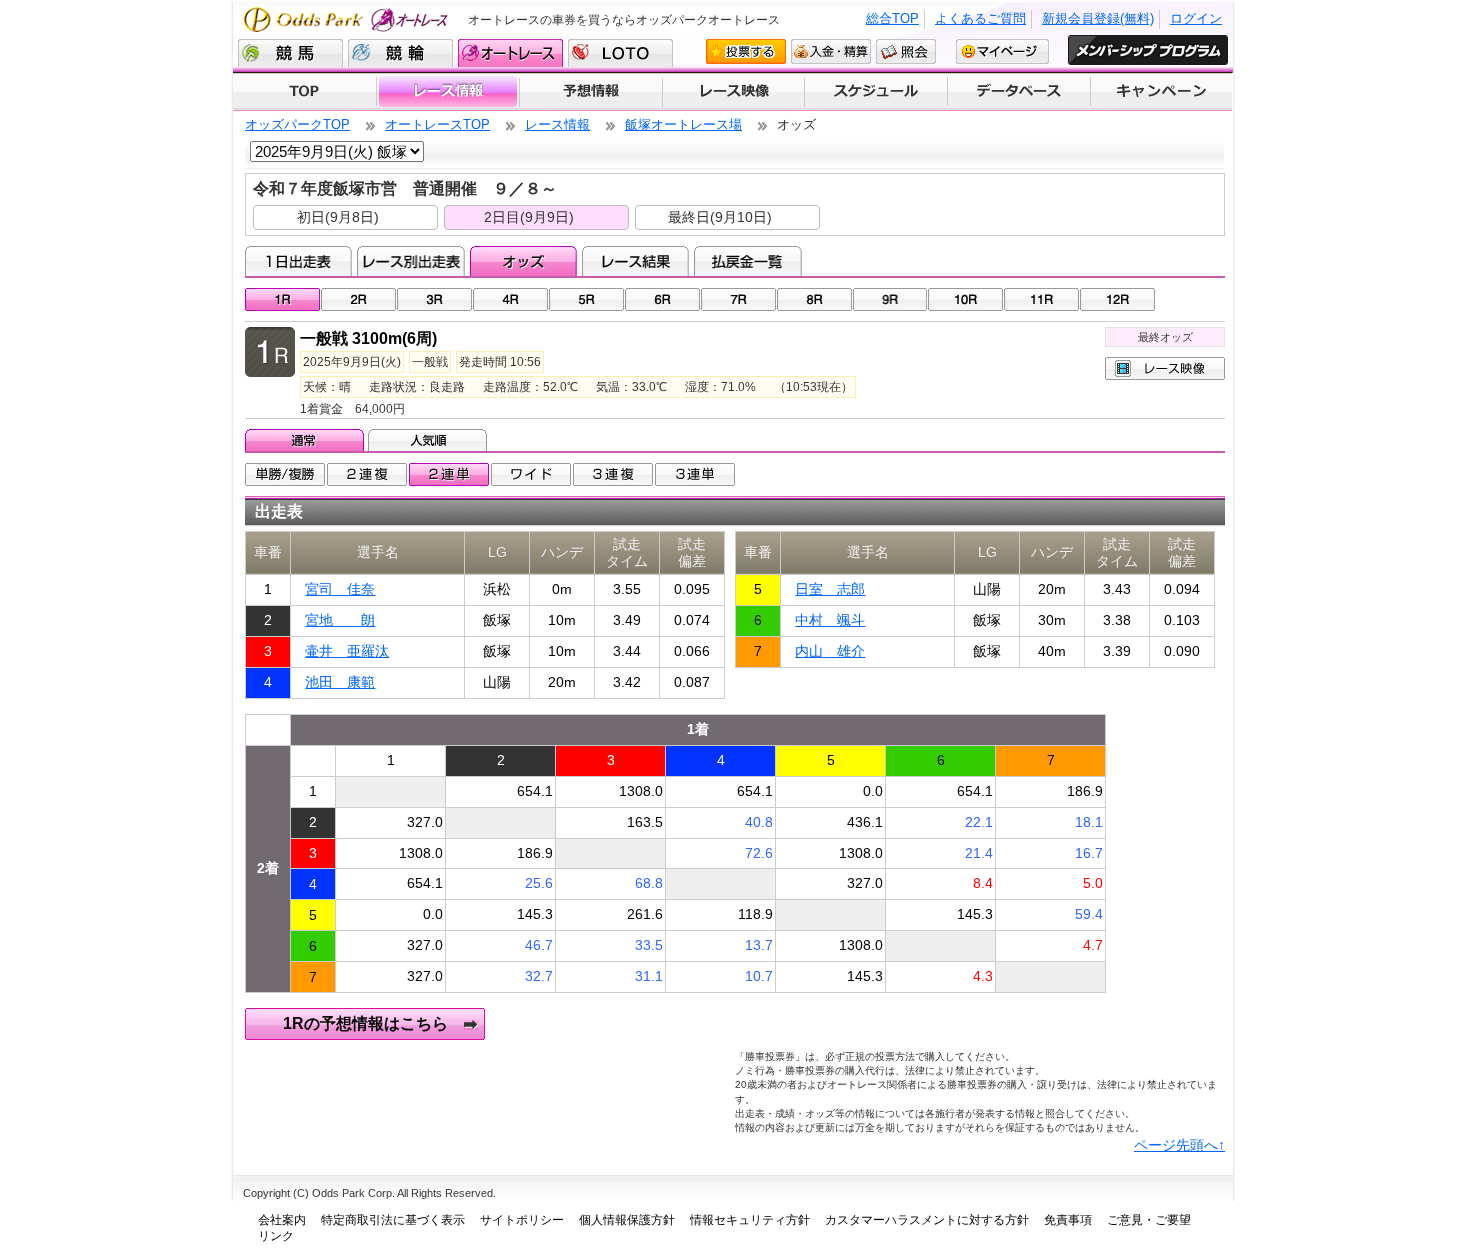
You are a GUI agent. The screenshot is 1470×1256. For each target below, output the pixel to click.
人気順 (429, 440)
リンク (276, 1236)
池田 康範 (340, 682)
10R (965, 299)
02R (358, 299)
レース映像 (733, 92)
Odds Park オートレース (348, 19)
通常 (306, 440)
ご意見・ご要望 (1149, 1220)
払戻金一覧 (747, 261)
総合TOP (892, 18)
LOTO (620, 53)
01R (282, 299)
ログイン (1196, 18)
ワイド (531, 474)
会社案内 (282, 1220)
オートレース (510, 53)
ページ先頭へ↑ (1179, 1145)
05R (586, 299)
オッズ (523, 261)
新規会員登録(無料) (1098, 18)
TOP (304, 92)
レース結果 (635, 261)
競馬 (290, 53)
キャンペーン (1162, 92)
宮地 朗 (340, 620)
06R (662, 299)
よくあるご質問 (980, 18)
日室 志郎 (830, 589)
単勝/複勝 (285, 474)
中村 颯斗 (830, 620)
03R (434, 299)
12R (1117, 299)
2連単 (449, 474)
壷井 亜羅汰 (347, 651)
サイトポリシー (522, 1220)
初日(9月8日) (338, 217)
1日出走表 (298, 261)
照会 (906, 51)
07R (738, 299)
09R (890, 299)
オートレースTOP (437, 124)
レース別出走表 (410, 261)
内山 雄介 (830, 651)
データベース (1019, 92)
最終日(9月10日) (720, 217)
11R (1041, 299)
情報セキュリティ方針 (750, 1220)
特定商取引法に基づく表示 (393, 1220)
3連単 (695, 474)
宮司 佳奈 (340, 589)
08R (814, 299)
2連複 (367, 474)
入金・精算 (831, 51)
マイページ (1002, 51)
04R (510, 299)
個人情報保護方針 (627, 1220)
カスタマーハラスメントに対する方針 (927, 1220)
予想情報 (590, 92)
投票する (746, 51)
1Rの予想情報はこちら (365, 1023)
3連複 (613, 474)
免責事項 (1068, 1220)
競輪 (400, 53)
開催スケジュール (876, 92)
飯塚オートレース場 (683, 124)
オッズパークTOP (297, 124)
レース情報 (447, 92)
